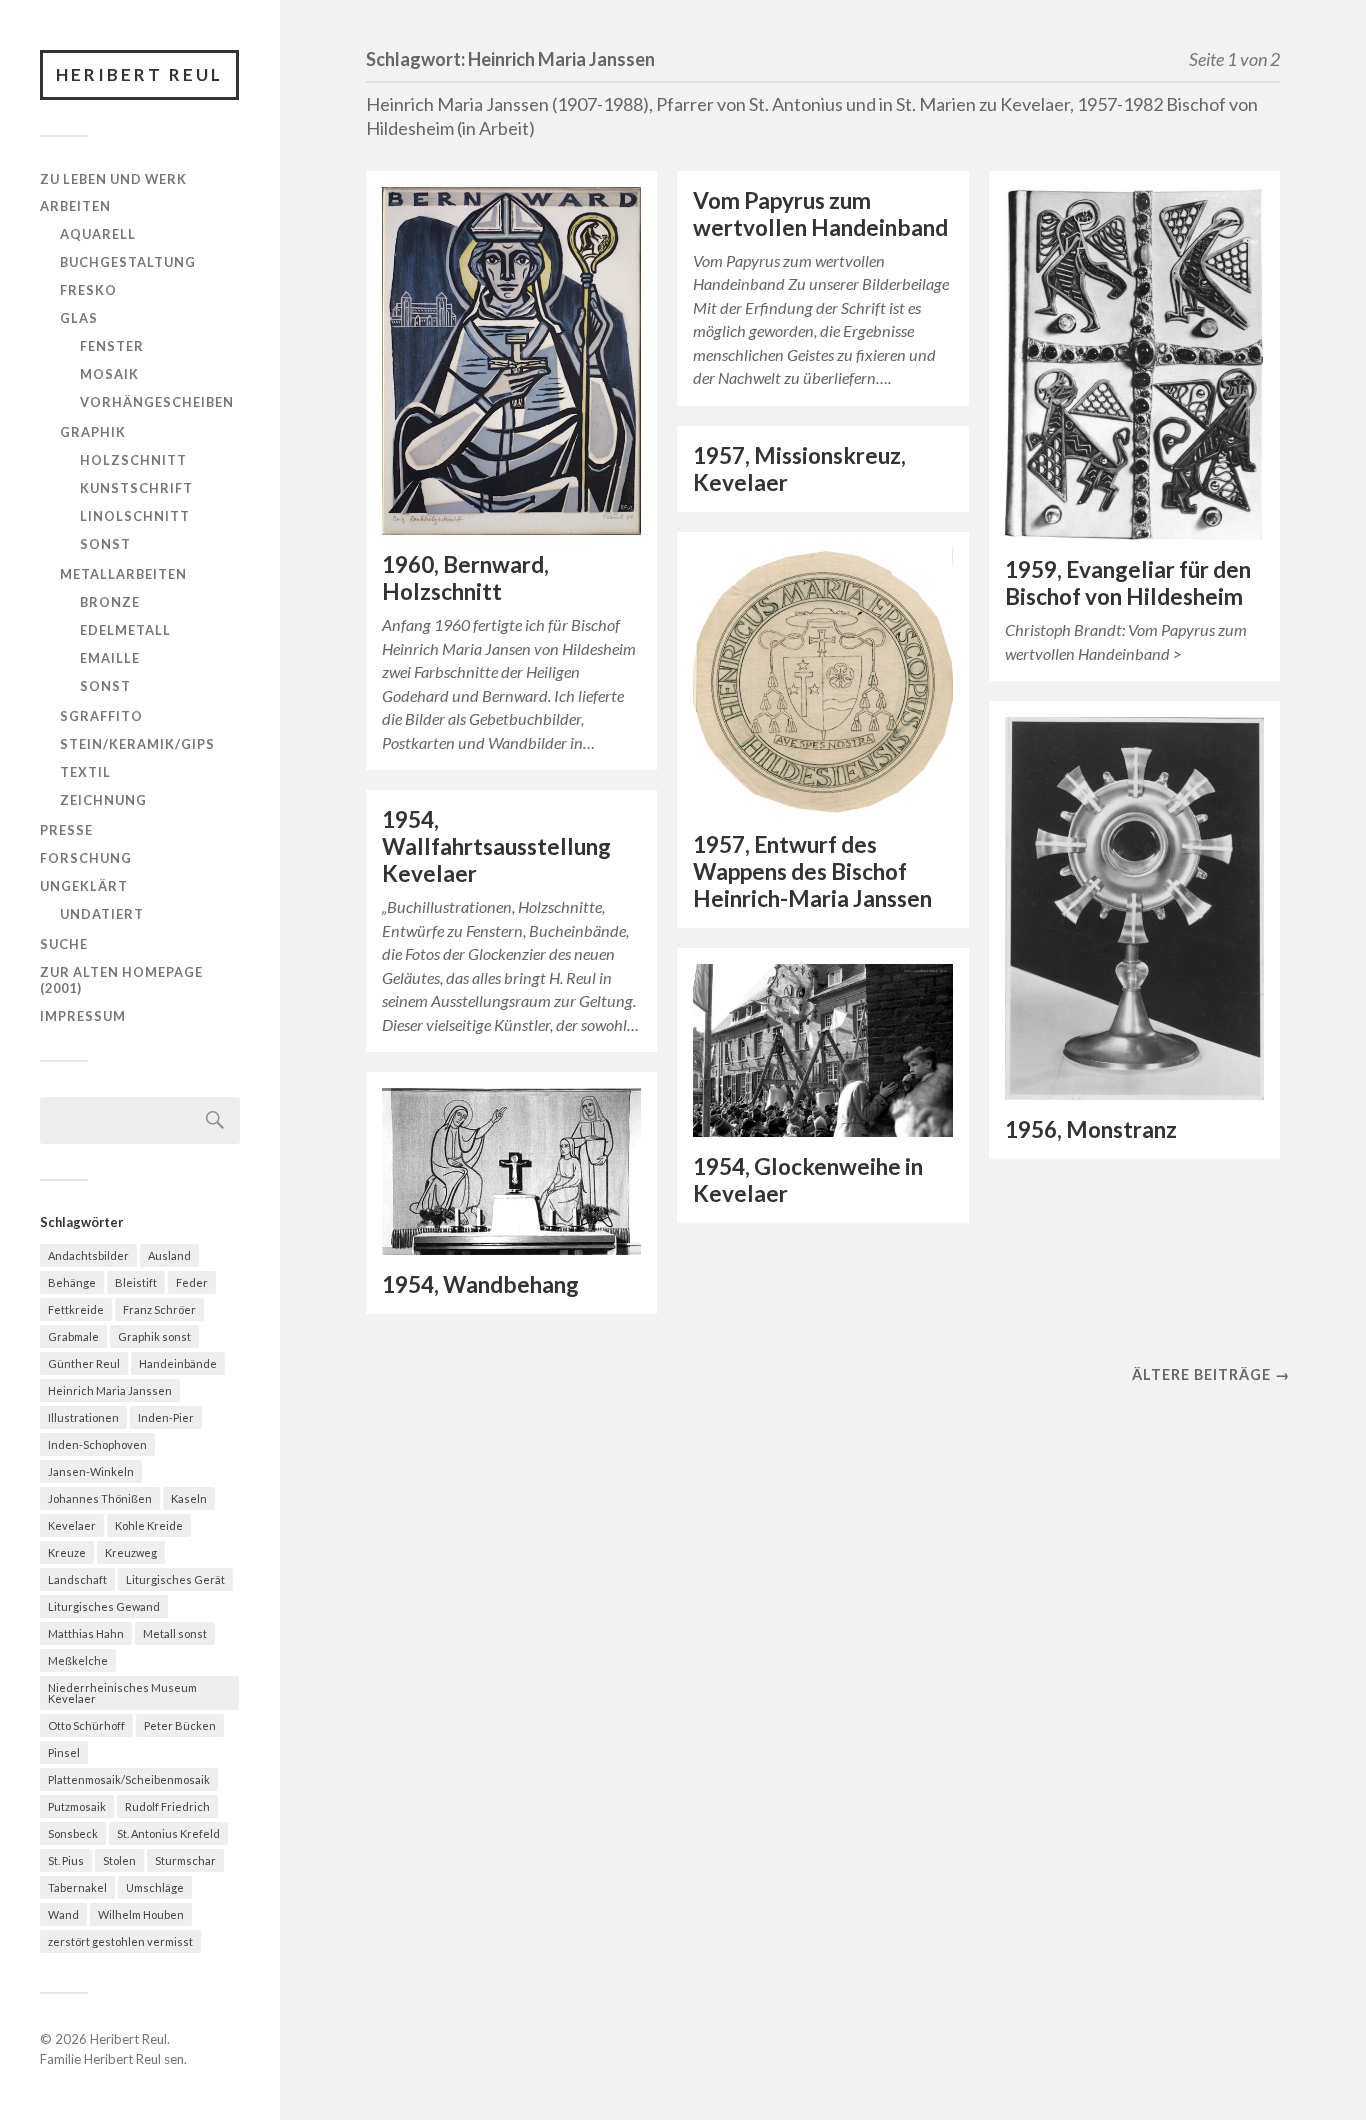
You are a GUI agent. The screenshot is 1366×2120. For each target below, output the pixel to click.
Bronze (110, 602)
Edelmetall (125, 630)
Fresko (88, 290)
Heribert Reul (139, 74)
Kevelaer (72, 1525)
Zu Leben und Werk (113, 179)
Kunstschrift (136, 488)
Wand (63, 1914)
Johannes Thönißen (100, 1498)
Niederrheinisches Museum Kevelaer (122, 1693)
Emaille (110, 658)
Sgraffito (101, 716)
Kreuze (67, 1552)
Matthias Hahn (86, 1633)
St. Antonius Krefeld (168, 1833)
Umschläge (155, 1887)
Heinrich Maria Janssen (110, 1390)
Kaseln (189, 1498)
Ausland (169, 1255)
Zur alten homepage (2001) (121, 980)
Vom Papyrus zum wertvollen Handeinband (820, 214)
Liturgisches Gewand (104, 1606)
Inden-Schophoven (97, 1444)
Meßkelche (78, 1660)
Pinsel (64, 1752)
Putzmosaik (77, 1806)
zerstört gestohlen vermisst (120, 1941)
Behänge (72, 1282)
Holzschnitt (133, 460)
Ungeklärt (84, 886)
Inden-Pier (166, 1417)
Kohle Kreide (149, 1525)
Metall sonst (175, 1633)
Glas (79, 318)
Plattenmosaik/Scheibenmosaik (129, 1779)
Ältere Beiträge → (1211, 1374)
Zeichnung (103, 800)
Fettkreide (76, 1309)
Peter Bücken (180, 1725)
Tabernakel (77, 1887)
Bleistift (136, 1282)
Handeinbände (178, 1363)
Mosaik (109, 374)
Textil (85, 772)
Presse (66, 830)
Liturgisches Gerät (175, 1579)
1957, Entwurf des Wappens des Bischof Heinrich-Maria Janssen (812, 871)
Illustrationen (83, 1417)
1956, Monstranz (1091, 1129)
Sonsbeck (73, 1833)
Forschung (86, 858)
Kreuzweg (131, 1552)
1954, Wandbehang (480, 1284)
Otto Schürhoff (86, 1725)
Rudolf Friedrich (167, 1806)
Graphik (93, 432)
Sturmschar (185, 1860)
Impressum (83, 1016)
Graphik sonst (154, 1336)
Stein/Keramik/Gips (137, 744)
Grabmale (73, 1336)
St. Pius (66, 1860)
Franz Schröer (159, 1309)
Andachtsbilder (88, 1255)
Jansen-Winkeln (91, 1471)
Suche (64, 944)
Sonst (105, 544)
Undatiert (102, 914)
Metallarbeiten (123, 574)
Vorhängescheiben (157, 402)
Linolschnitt (135, 516)
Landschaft (77, 1579)
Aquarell (98, 234)
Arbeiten (75, 206)
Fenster (112, 346)
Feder (192, 1282)
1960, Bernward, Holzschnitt (465, 578)
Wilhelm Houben (141, 1914)
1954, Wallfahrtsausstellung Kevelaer (496, 846)
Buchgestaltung (128, 262)
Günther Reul (84, 1363)
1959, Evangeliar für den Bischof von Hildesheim (1128, 583)
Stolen (119, 1860)
